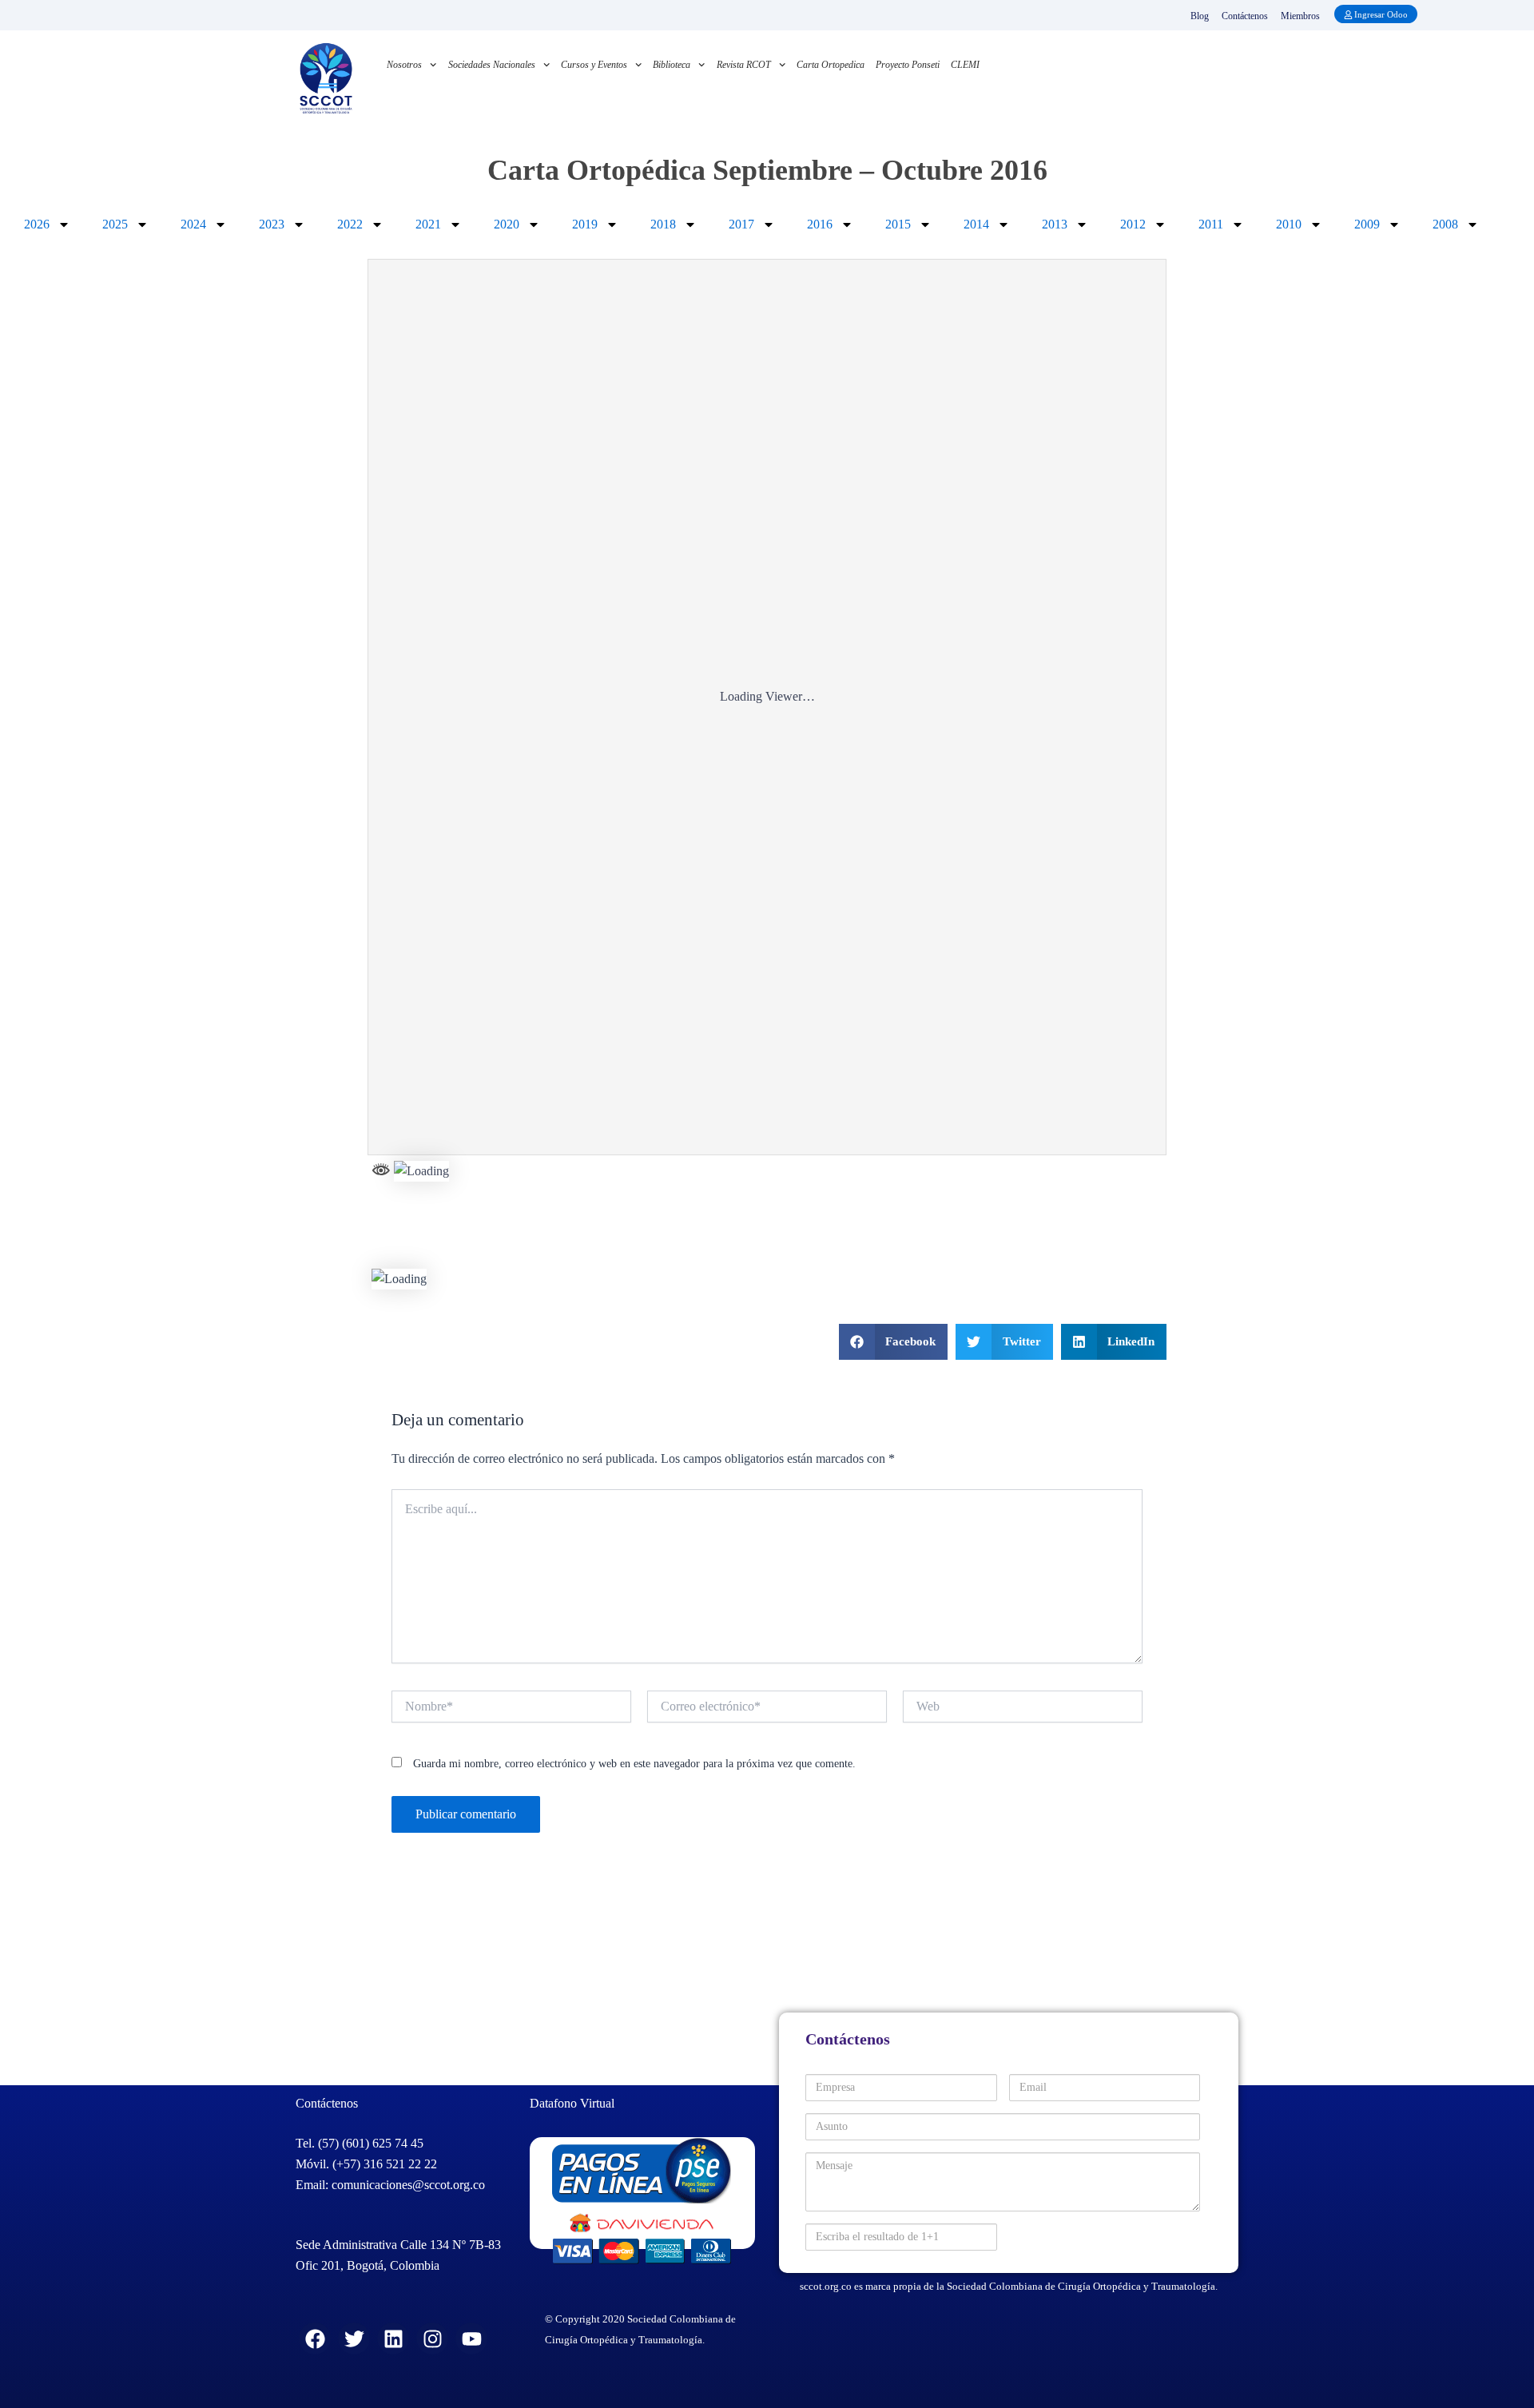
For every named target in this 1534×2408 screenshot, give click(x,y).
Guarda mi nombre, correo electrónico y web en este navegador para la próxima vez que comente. (634, 1764)
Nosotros (404, 65)
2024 (193, 224)
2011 (1211, 224)
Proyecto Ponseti (908, 65)
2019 (585, 224)
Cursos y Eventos (594, 65)
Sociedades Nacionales (492, 65)
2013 (1055, 224)
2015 (898, 224)
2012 (1133, 224)
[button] (894, 1342)
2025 (115, 224)
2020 (507, 224)
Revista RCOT (744, 65)
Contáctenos (1245, 16)
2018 (663, 224)
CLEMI (965, 65)
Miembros (1300, 16)
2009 (1367, 224)
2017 (741, 224)
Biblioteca (672, 65)
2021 (428, 224)
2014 (976, 224)
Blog (1200, 16)
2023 (272, 224)
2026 (37, 224)
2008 (1445, 224)
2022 (350, 224)
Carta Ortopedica (831, 65)
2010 (1289, 224)
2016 (820, 224)
